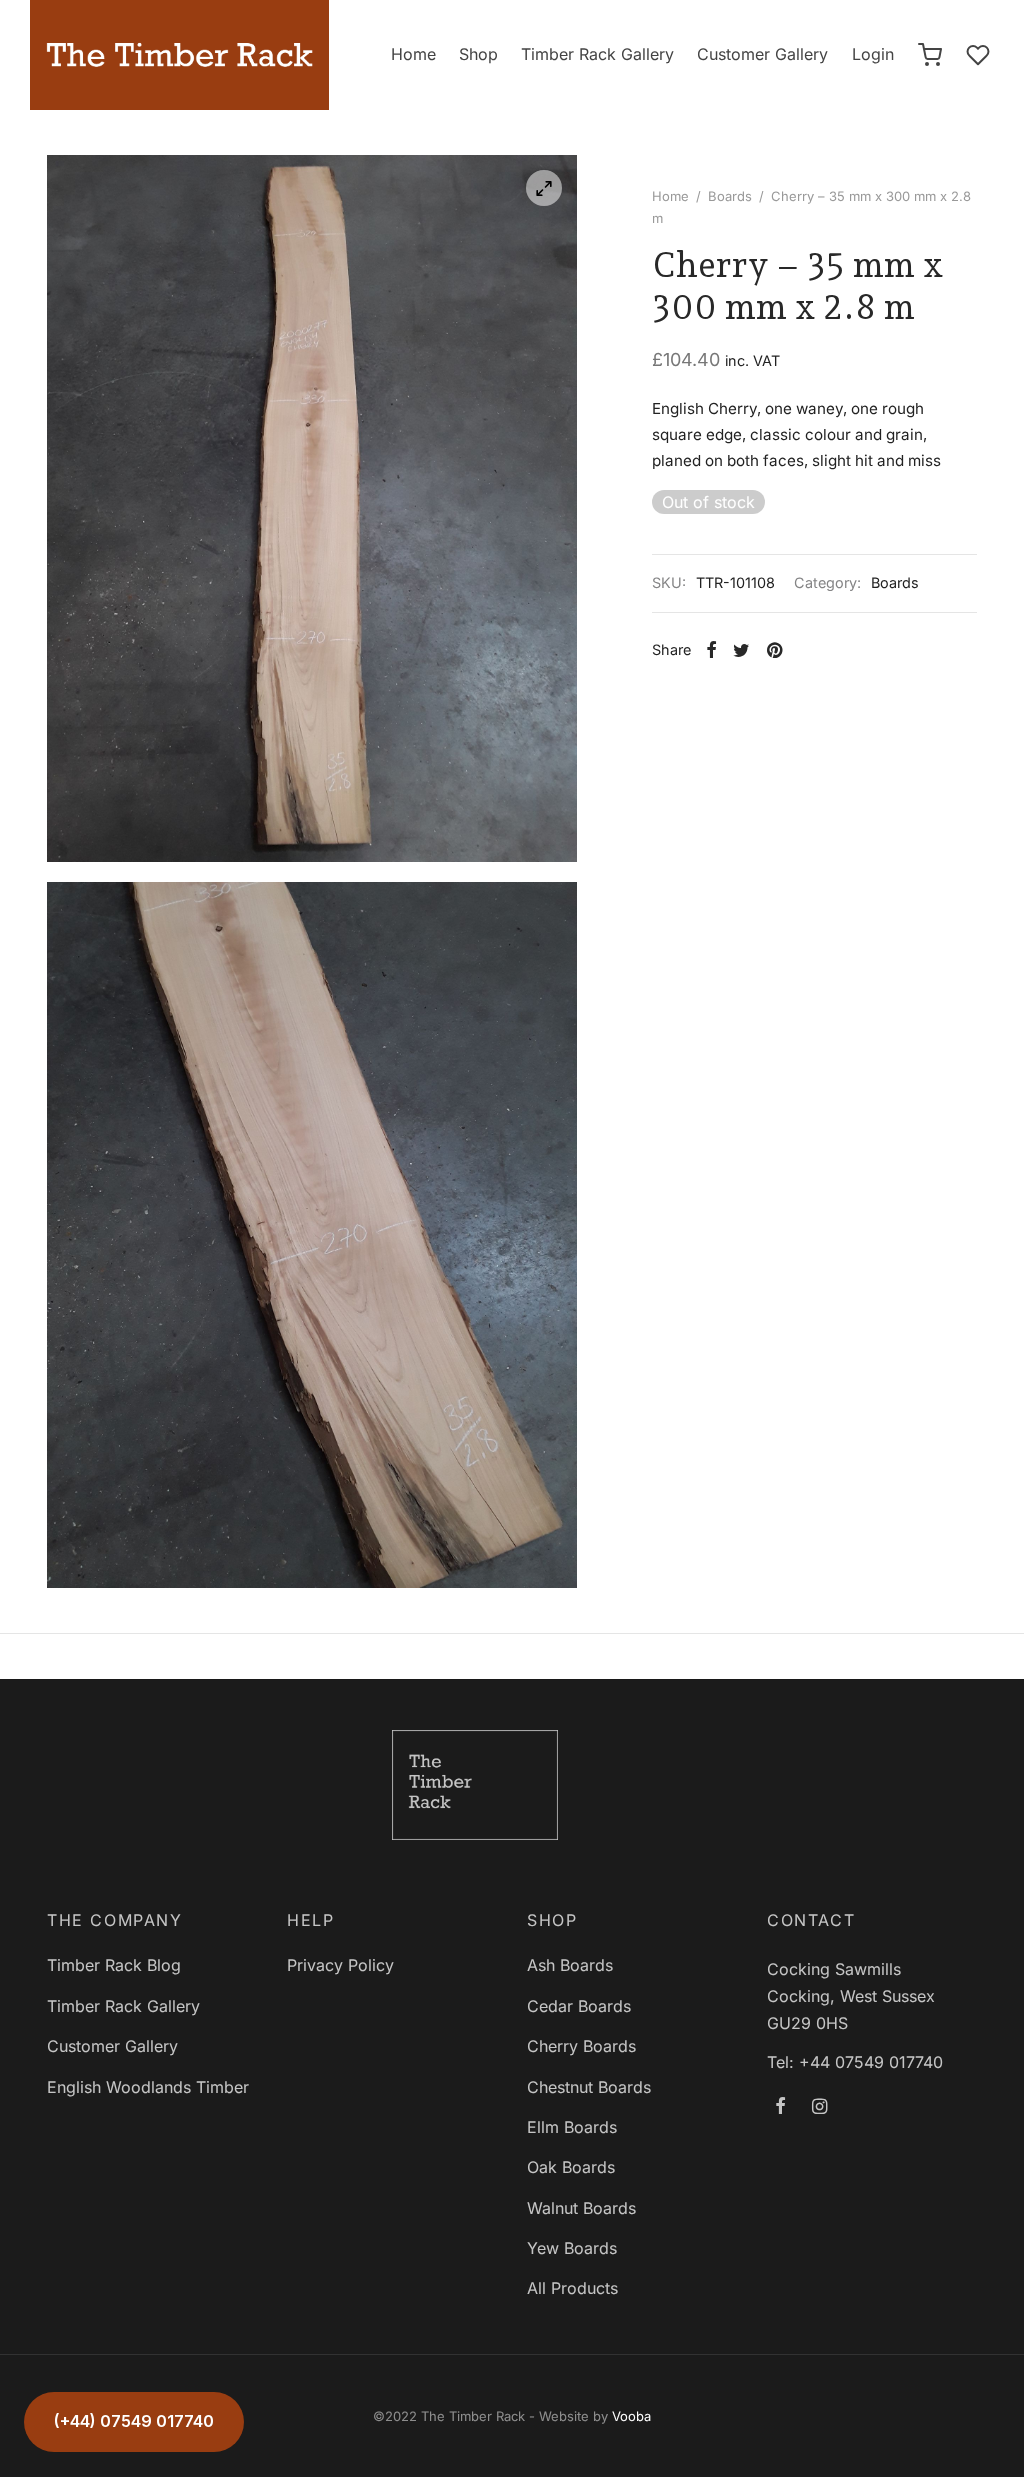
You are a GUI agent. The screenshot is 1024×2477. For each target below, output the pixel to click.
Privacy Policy (340, 1965)
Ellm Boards (572, 2127)
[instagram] (819, 2107)
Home (413, 54)
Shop (478, 54)
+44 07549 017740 (871, 2062)
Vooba (631, 2416)
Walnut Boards (581, 2208)
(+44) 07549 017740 (134, 2421)
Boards (730, 196)
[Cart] (930, 55)
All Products (572, 2288)
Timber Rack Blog (114, 1965)
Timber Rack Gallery (597, 54)
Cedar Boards (579, 2006)
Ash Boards (570, 1965)
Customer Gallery (762, 54)
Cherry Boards (581, 2046)
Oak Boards (571, 2167)
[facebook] (780, 2107)
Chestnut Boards (589, 2087)
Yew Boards (572, 2248)
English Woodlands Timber (148, 2087)
